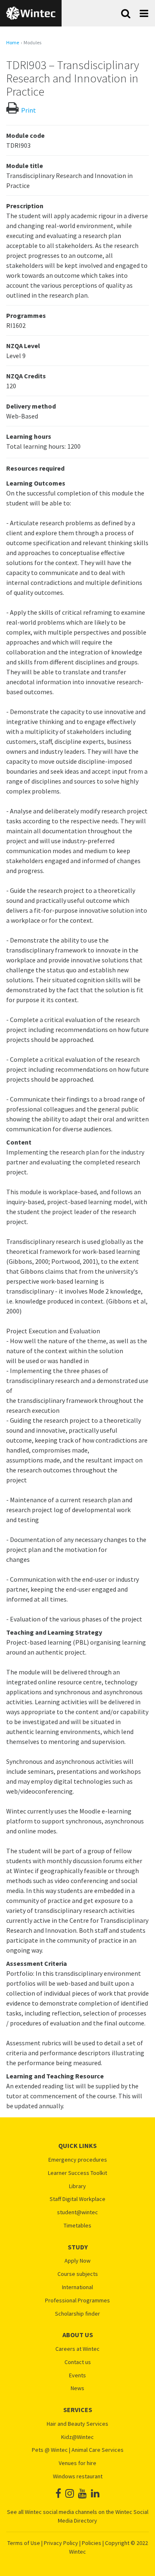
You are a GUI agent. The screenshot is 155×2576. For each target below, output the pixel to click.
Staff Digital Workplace (77, 2199)
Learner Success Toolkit (77, 2173)
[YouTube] (82, 2493)
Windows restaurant (78, 2476)
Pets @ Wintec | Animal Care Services (78, 2450)
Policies (92, 2543)
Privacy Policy (61, 2543)
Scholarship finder (77, 2314)
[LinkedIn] (95, 2493)
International (77, 2287)
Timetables (77, 2226)
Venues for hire (77, 2463)
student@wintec (77, 2212)
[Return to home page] (31, 13)
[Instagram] (70, 2493)
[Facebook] (58, 2493)
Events (77, 2375)
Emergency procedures (78, 2160)
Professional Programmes (77, 2301)
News (77, 2388)
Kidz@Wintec (77, 2437)
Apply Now (77, 2261)
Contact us (78, 2362)
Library (77, 2186)
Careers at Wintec (77, 2349)
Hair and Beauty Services (77, 2424)
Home (13, 43)
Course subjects (78, 2274)
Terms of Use (24, 2543)
